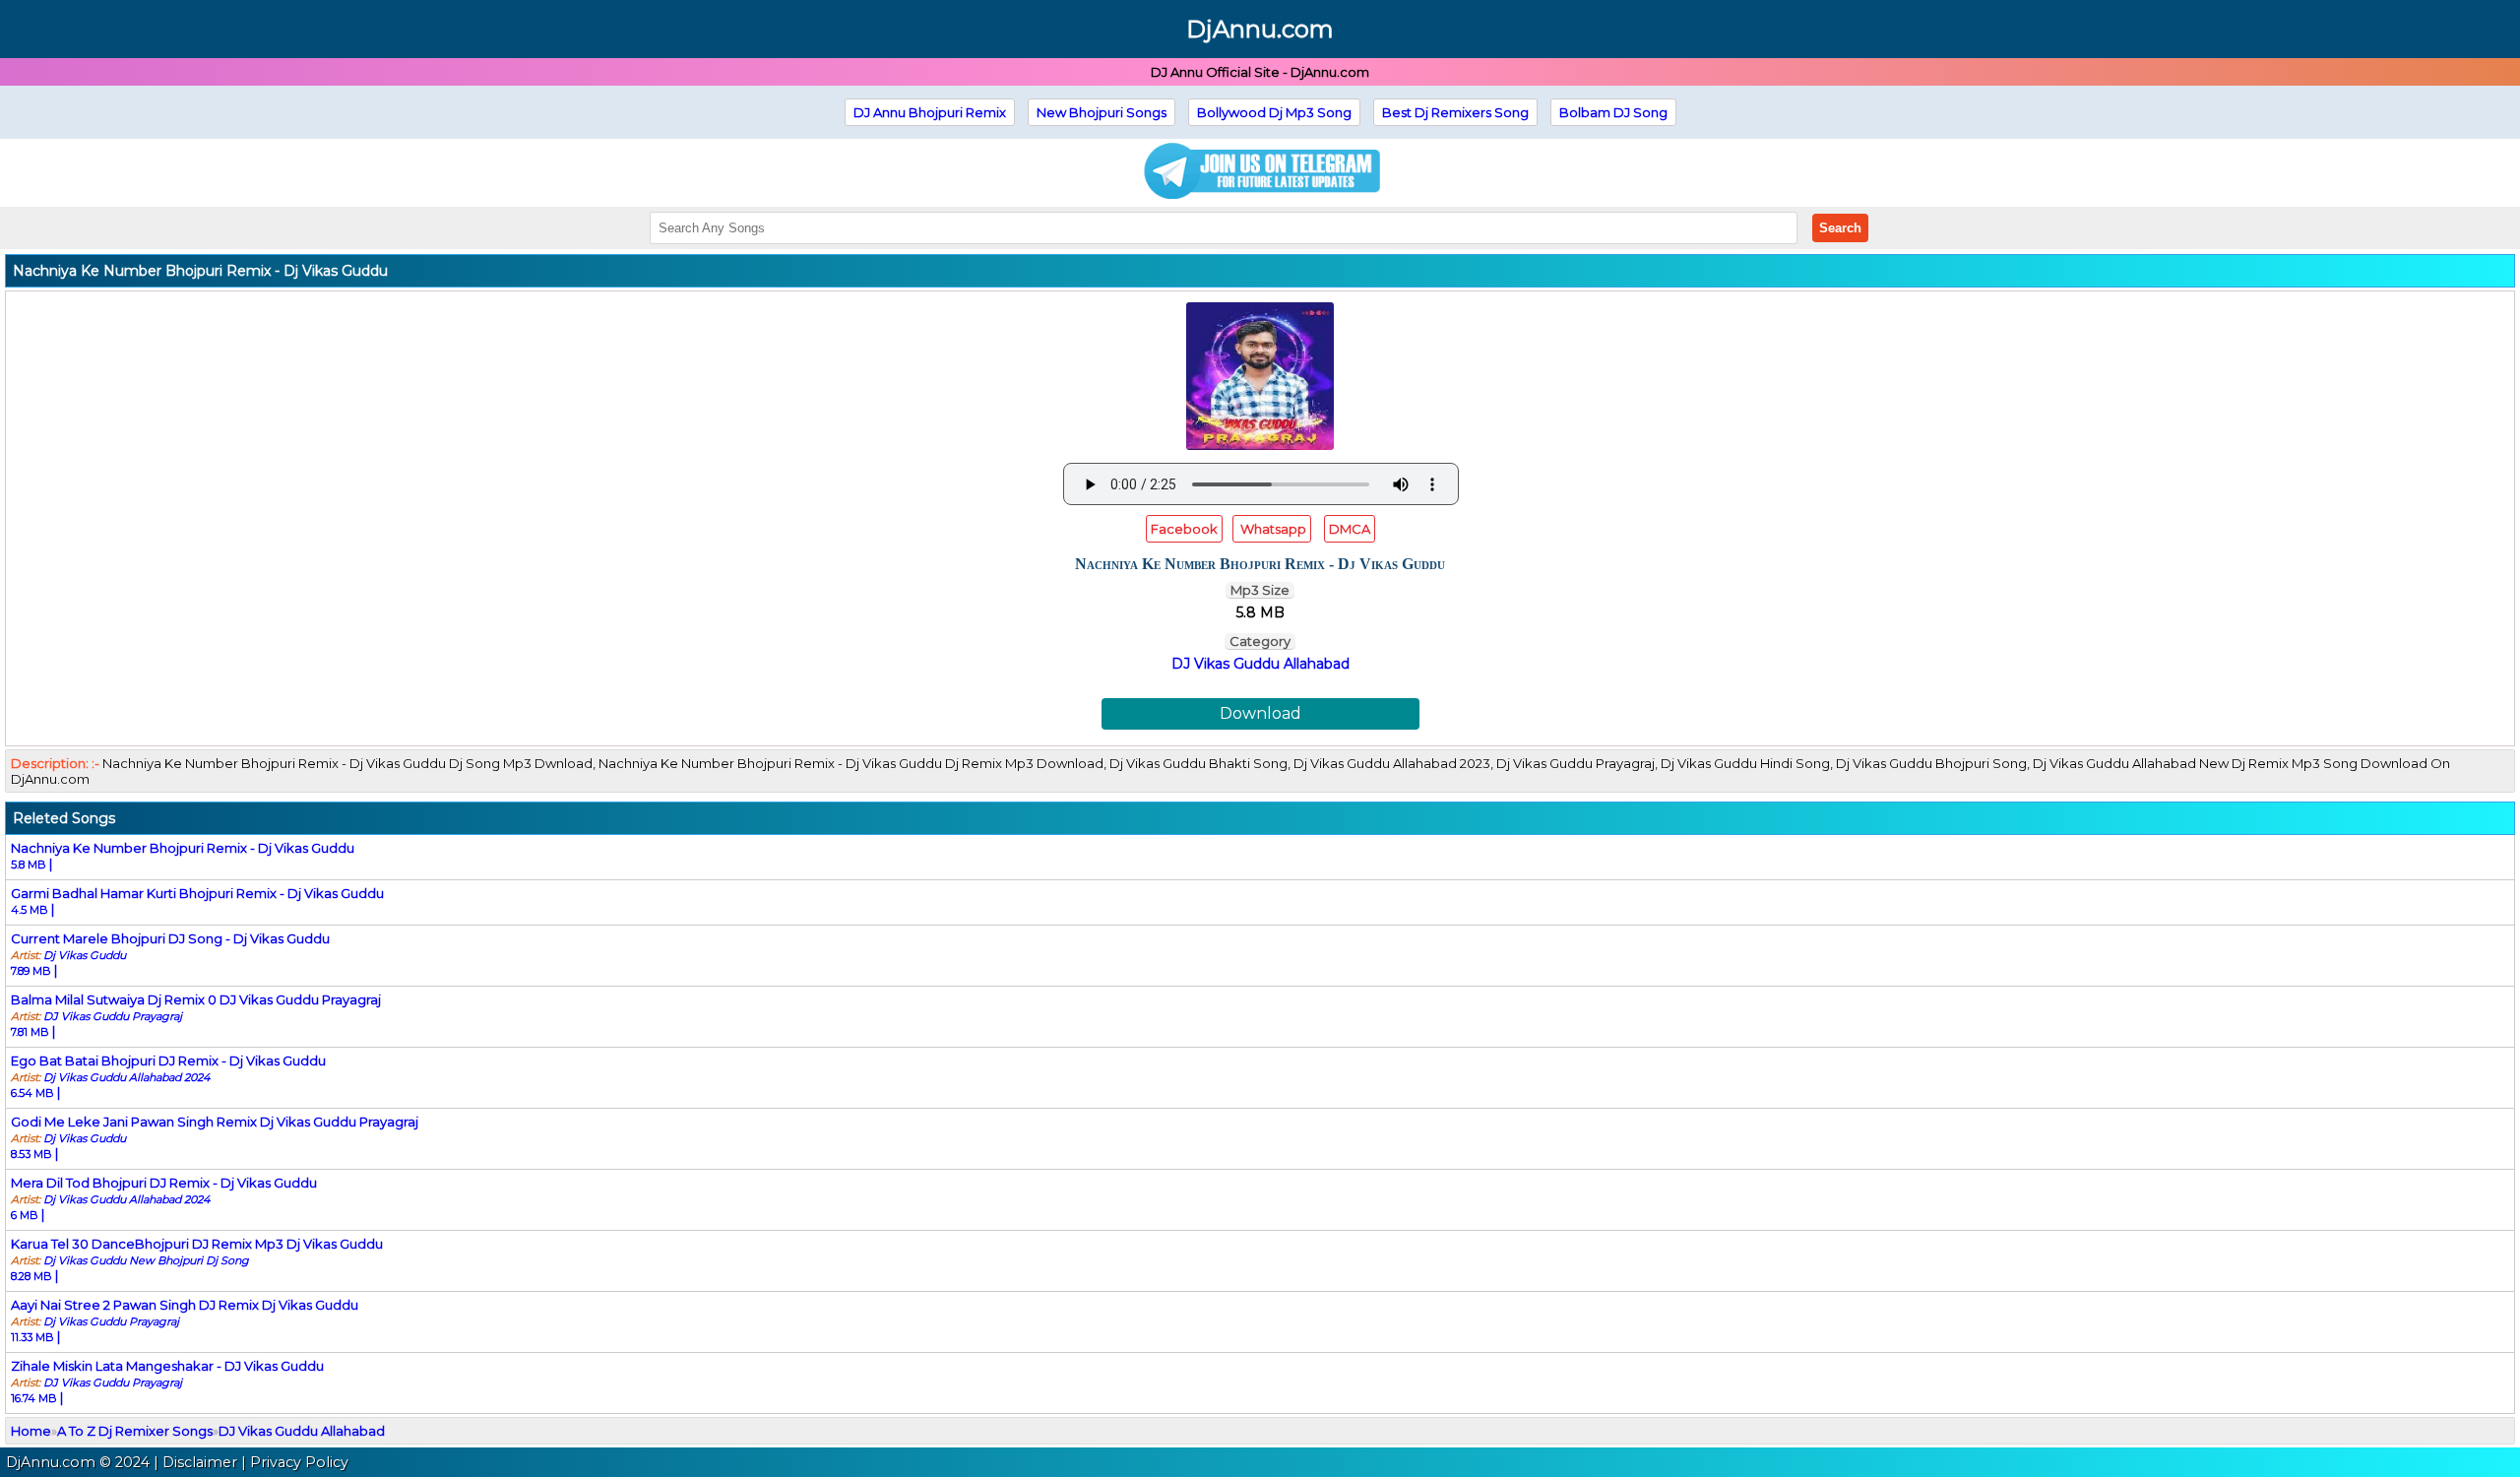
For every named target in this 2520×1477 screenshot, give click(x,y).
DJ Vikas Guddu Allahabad (1260, 664)
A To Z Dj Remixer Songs (135, 1431)
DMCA (1350, 529)
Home (31, 1431)
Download (1260, 713)
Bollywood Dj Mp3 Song (1274, 112)
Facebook (1184, 529)
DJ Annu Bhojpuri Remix (930, 112)
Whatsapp (1272, 529)
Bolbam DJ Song (1613, 112)
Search (1840, 228)
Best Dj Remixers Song (1455, 112)
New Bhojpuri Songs (1102, 112)
